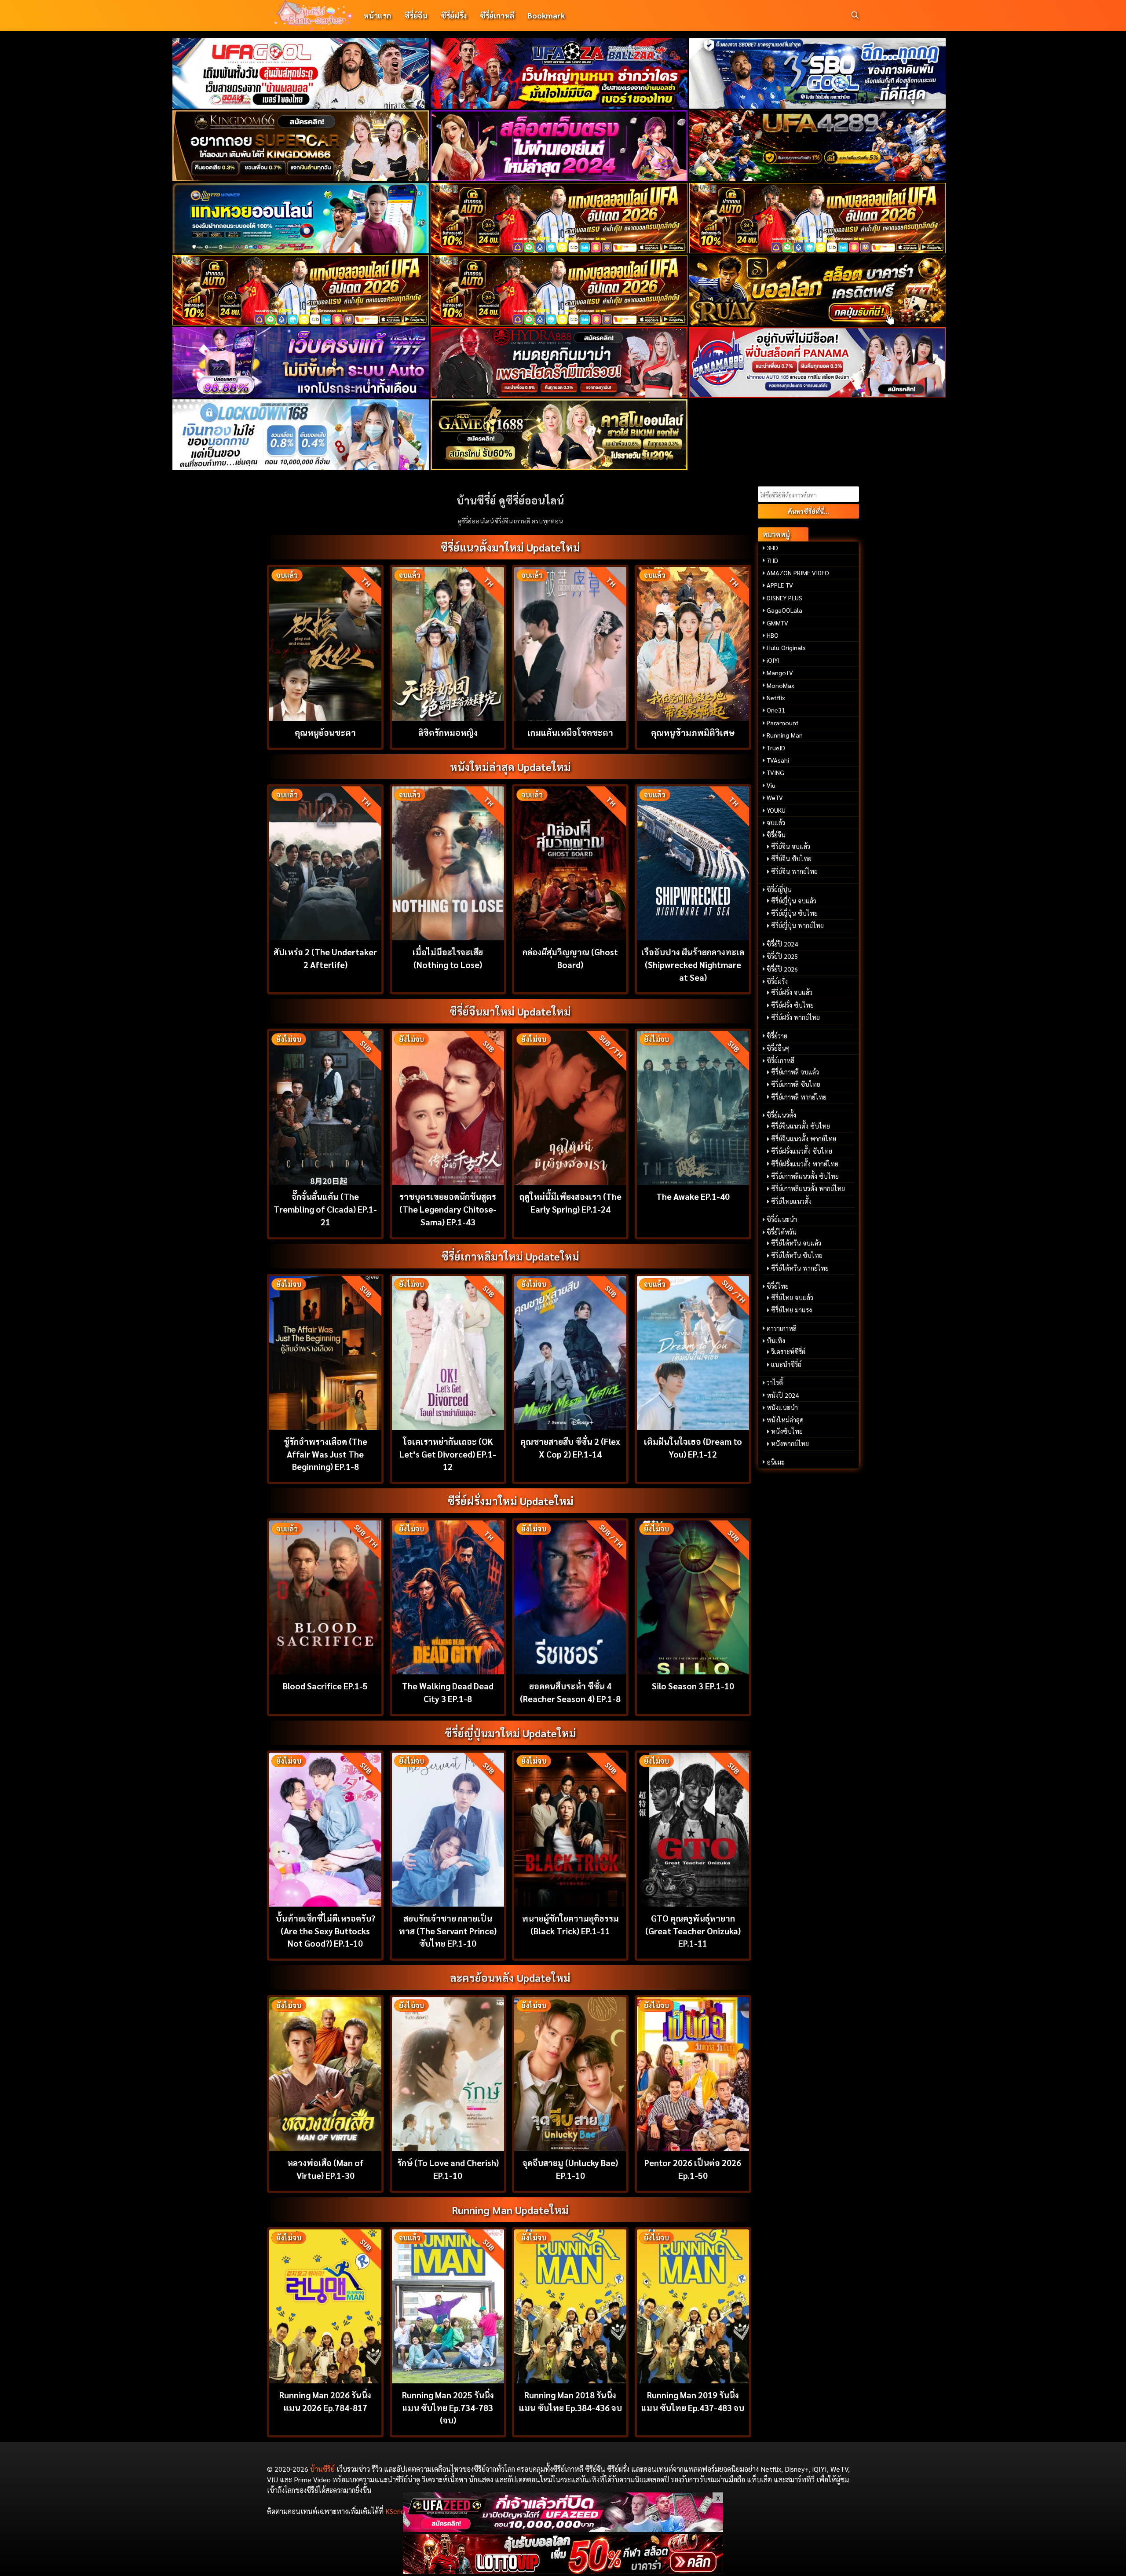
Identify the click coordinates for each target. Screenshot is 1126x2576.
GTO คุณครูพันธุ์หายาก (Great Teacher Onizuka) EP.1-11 (693, 1931)
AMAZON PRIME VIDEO (798, 573)
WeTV (775, 797)
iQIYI (773, 660)
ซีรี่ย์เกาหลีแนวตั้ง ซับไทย (805, 1176)
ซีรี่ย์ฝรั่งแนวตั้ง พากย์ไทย (805, 1164)
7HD (772, 560)
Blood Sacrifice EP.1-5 (325, 1686)
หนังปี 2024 (783, 1395)
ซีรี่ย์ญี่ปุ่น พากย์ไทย (797, 925)
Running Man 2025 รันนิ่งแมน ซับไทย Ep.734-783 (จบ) (448, 2407)
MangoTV (780, 672)
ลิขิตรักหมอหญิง (448, 732)
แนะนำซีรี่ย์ (786, 1364)
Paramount (783, 723)
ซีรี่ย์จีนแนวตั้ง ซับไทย (801, 1126)
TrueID (776, 748)
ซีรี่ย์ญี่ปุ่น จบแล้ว (794, 901)
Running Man (785, 735)
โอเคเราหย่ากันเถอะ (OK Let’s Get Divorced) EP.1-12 (448, 1454)
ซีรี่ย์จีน (416, 15)
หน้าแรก (377, 15)
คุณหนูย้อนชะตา (325, 732)
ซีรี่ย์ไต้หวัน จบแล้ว (796, 1243)
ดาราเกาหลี (782, 1328)
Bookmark (546, 15)
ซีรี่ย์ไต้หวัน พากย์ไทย (800, 1268)
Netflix (776, 698)
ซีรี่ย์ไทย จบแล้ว (792, 1297)
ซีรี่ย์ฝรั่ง (454, 15)
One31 (776, 710)
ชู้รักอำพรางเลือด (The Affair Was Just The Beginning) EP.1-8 (325, 1454)
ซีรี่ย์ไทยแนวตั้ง (791, 1201)
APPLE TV (780, 585)
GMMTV (777, 623)
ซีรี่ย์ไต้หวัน (782, 1232)
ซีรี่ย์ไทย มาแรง (791, 1310)
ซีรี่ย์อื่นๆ (778, 1048)
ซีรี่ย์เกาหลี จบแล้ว (795, 1072)
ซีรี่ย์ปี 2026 (782, 969)
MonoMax (781, 685)
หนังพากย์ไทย (790, 1443)
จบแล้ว (776, 822)
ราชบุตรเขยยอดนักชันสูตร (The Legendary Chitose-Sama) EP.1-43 (448, 1209)
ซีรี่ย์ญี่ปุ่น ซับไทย (794, 913)
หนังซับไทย (787, 1431)
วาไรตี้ (775, 1382)
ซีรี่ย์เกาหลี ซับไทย (796, 1084)
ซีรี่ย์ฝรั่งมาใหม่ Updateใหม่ (510, 1501)
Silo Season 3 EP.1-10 (693, 1686)
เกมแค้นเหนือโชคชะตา (570, 732)
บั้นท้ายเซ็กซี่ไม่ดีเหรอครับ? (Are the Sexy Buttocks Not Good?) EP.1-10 (325, 1931)
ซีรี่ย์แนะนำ (782, 1219)
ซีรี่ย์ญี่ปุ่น (779, 889)
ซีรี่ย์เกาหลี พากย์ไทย (799, 1097)
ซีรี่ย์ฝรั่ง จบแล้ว (792, 992)
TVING (775, 772)
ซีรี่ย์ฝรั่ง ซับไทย (792, 1005)
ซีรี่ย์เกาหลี (497, 15)
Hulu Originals (786, 647)
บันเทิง (776, 1341)
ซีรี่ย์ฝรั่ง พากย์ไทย (795, 1017)
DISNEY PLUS (784, 598)
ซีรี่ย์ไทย (778, 1286)
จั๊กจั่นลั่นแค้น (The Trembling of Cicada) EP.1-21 (325, 1209)
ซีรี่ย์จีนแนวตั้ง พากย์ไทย (804, 1139)
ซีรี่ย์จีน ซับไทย (791, 859)
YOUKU (776, 810)
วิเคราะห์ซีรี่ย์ (788, 1352)
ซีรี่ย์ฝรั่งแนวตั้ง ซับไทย (802, 1151)
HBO (773, 635)
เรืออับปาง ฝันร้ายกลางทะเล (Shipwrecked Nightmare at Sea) (693, 964)
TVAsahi (778, 760)
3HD (772, 548)
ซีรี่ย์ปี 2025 (782, 956)
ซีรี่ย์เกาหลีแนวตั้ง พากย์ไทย (808, 1188)
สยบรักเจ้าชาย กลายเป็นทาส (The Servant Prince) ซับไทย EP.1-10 (448, 1931)
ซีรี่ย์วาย (777, 1036)
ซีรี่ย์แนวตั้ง (781, 1115)
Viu (771, 785)
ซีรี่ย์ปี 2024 (782, 944)
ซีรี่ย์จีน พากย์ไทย (794, 871)
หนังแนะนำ (782, 1407)
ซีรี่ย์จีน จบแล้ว (791, 846)
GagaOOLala (784, 610)
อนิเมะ (776, 1462)
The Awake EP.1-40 (693, 1196)
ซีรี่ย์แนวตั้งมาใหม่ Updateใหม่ (510, 547)
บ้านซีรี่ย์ (322, 2469)
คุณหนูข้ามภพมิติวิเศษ (693, 732)
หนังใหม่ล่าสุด (785, 1420)
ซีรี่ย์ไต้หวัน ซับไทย (797, 1255)
